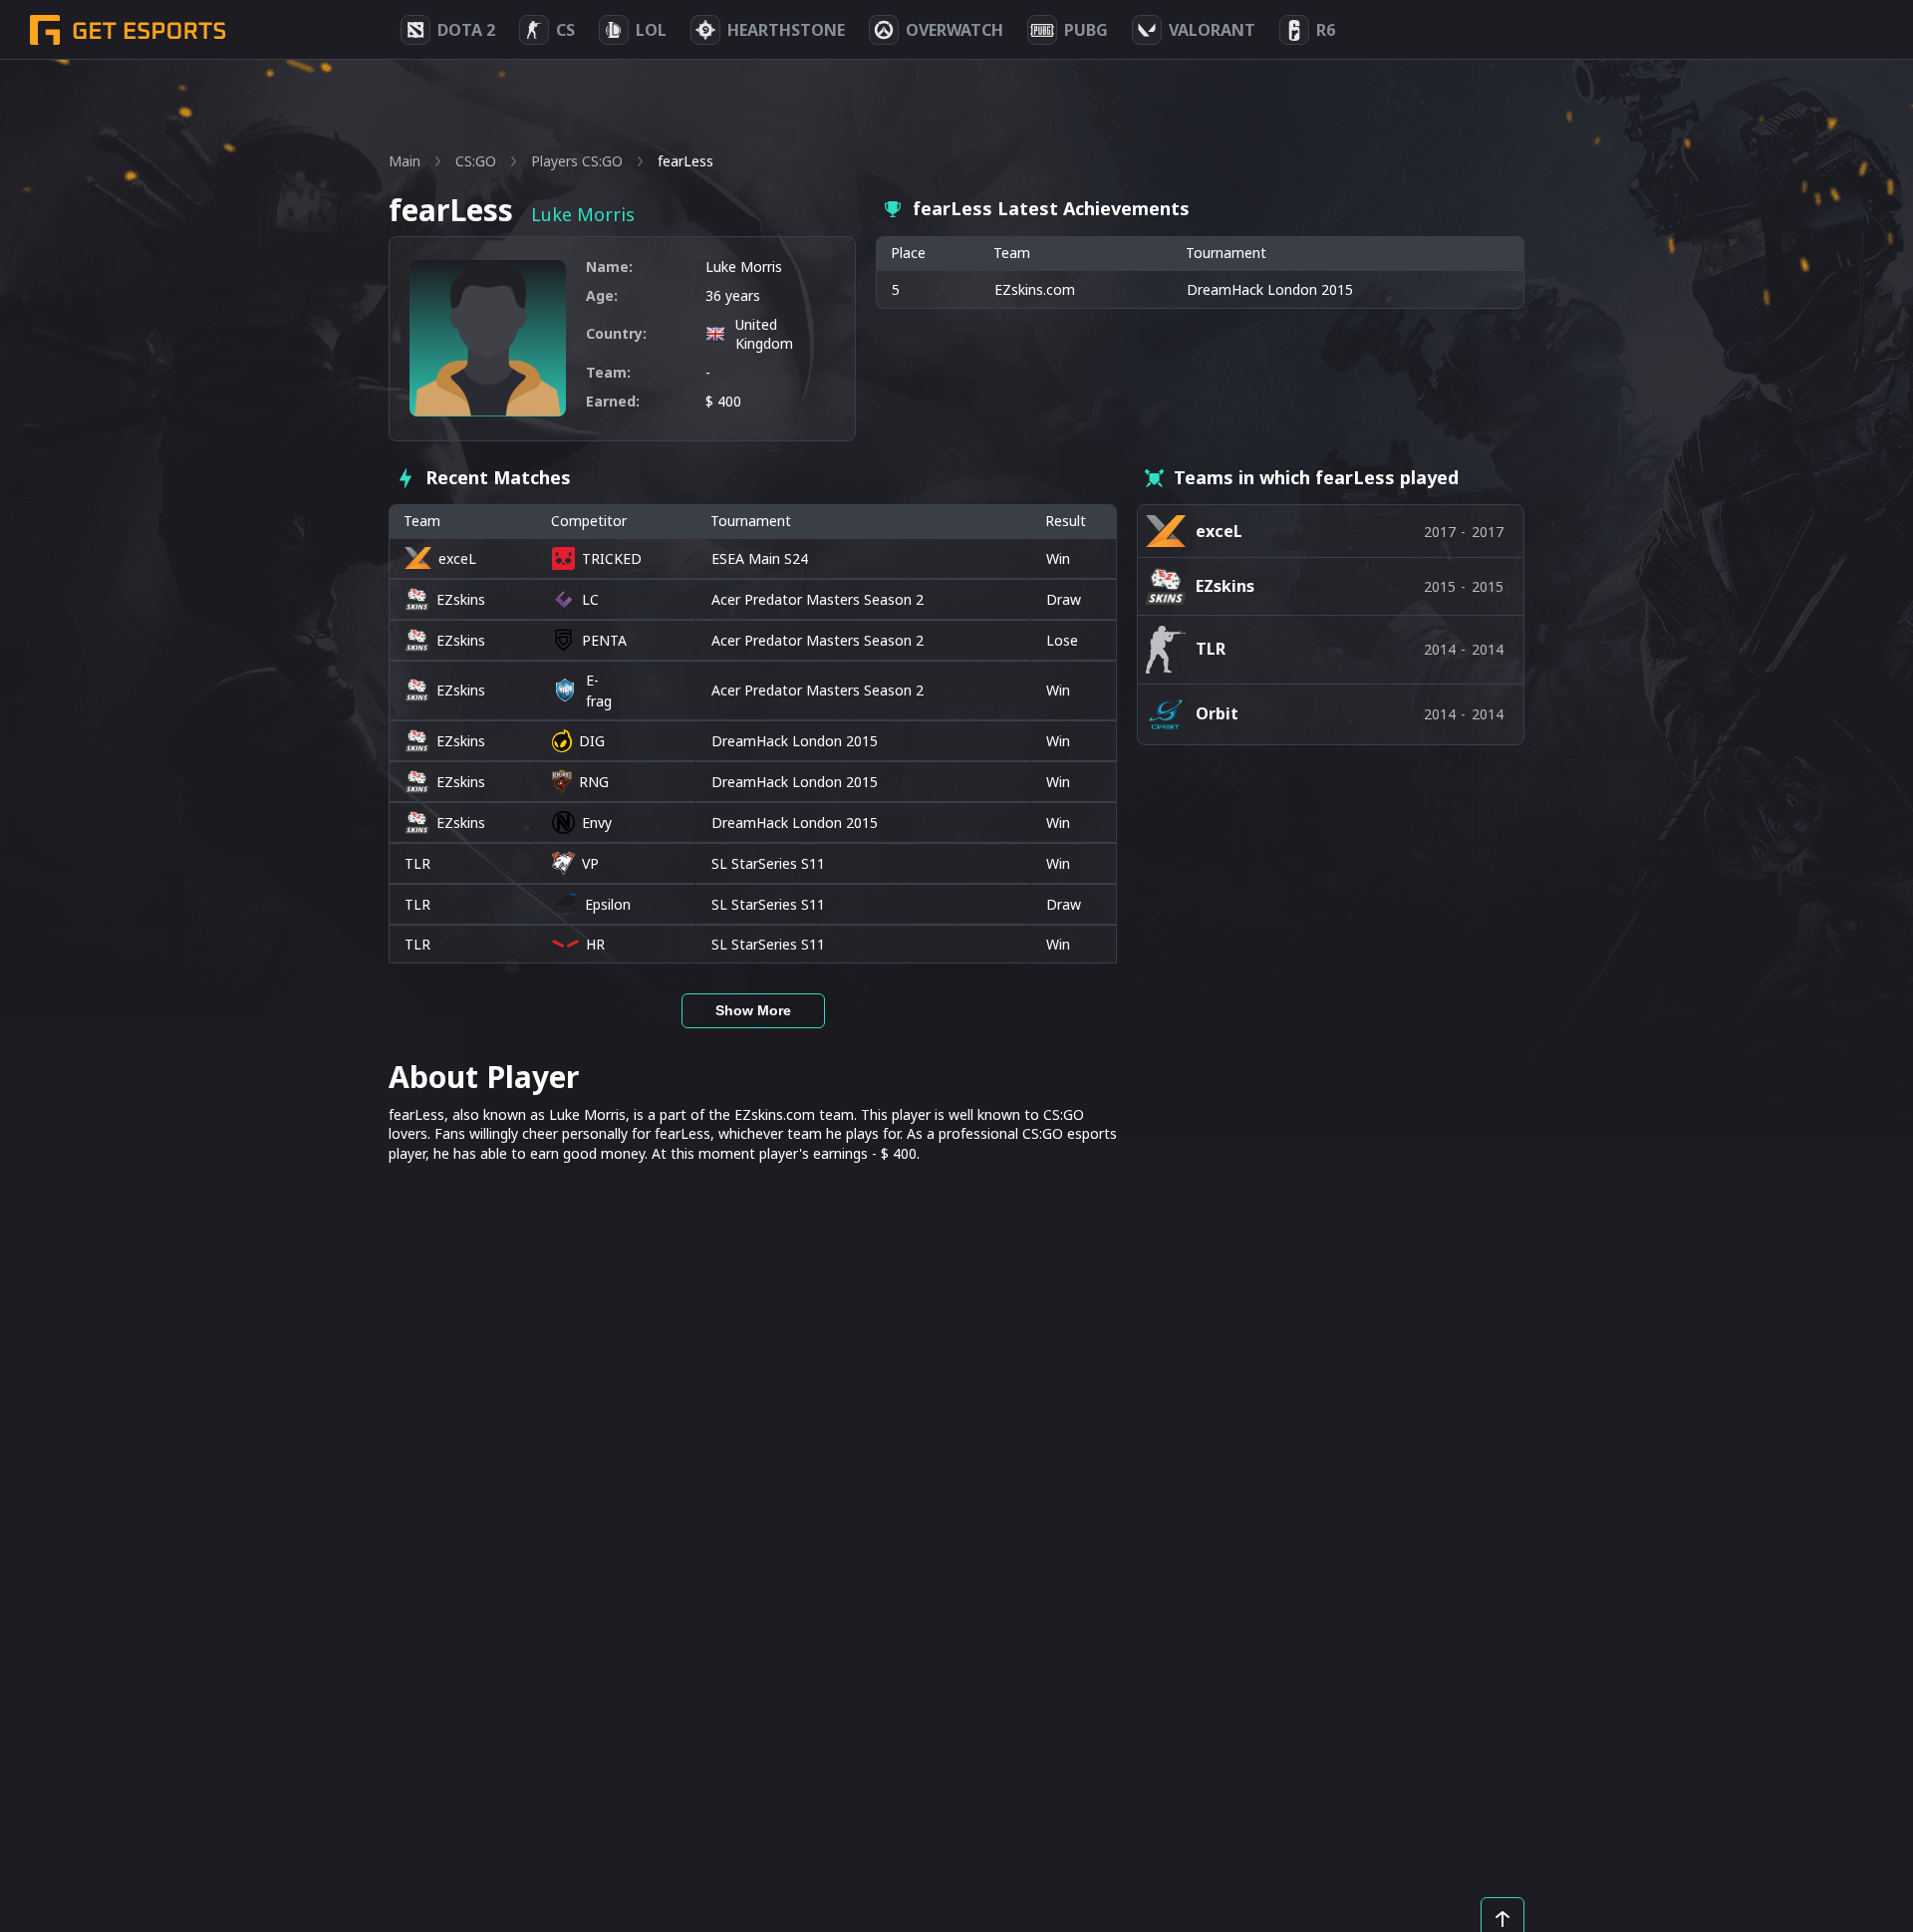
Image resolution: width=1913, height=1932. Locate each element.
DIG (592, 741)
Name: (609, 267)
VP (590, 863)
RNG (594, 782)
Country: (616, 333)
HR (595, 944)
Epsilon (608, 904)
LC (590, 599)
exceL (457, 558)
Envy (597, 823)
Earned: (613, 401)
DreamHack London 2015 (795, 741)
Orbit (1217, 713)
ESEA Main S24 (760, 558)
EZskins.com (1035, 289)
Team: (608, 372)
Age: (602, 295)
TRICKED (612, 558)
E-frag (599, 690)
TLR (417, 863)
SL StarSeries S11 (768, 863)
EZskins (461, 599)
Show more (753, 1010)
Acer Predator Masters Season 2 (818, 599)
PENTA (604, 640)
